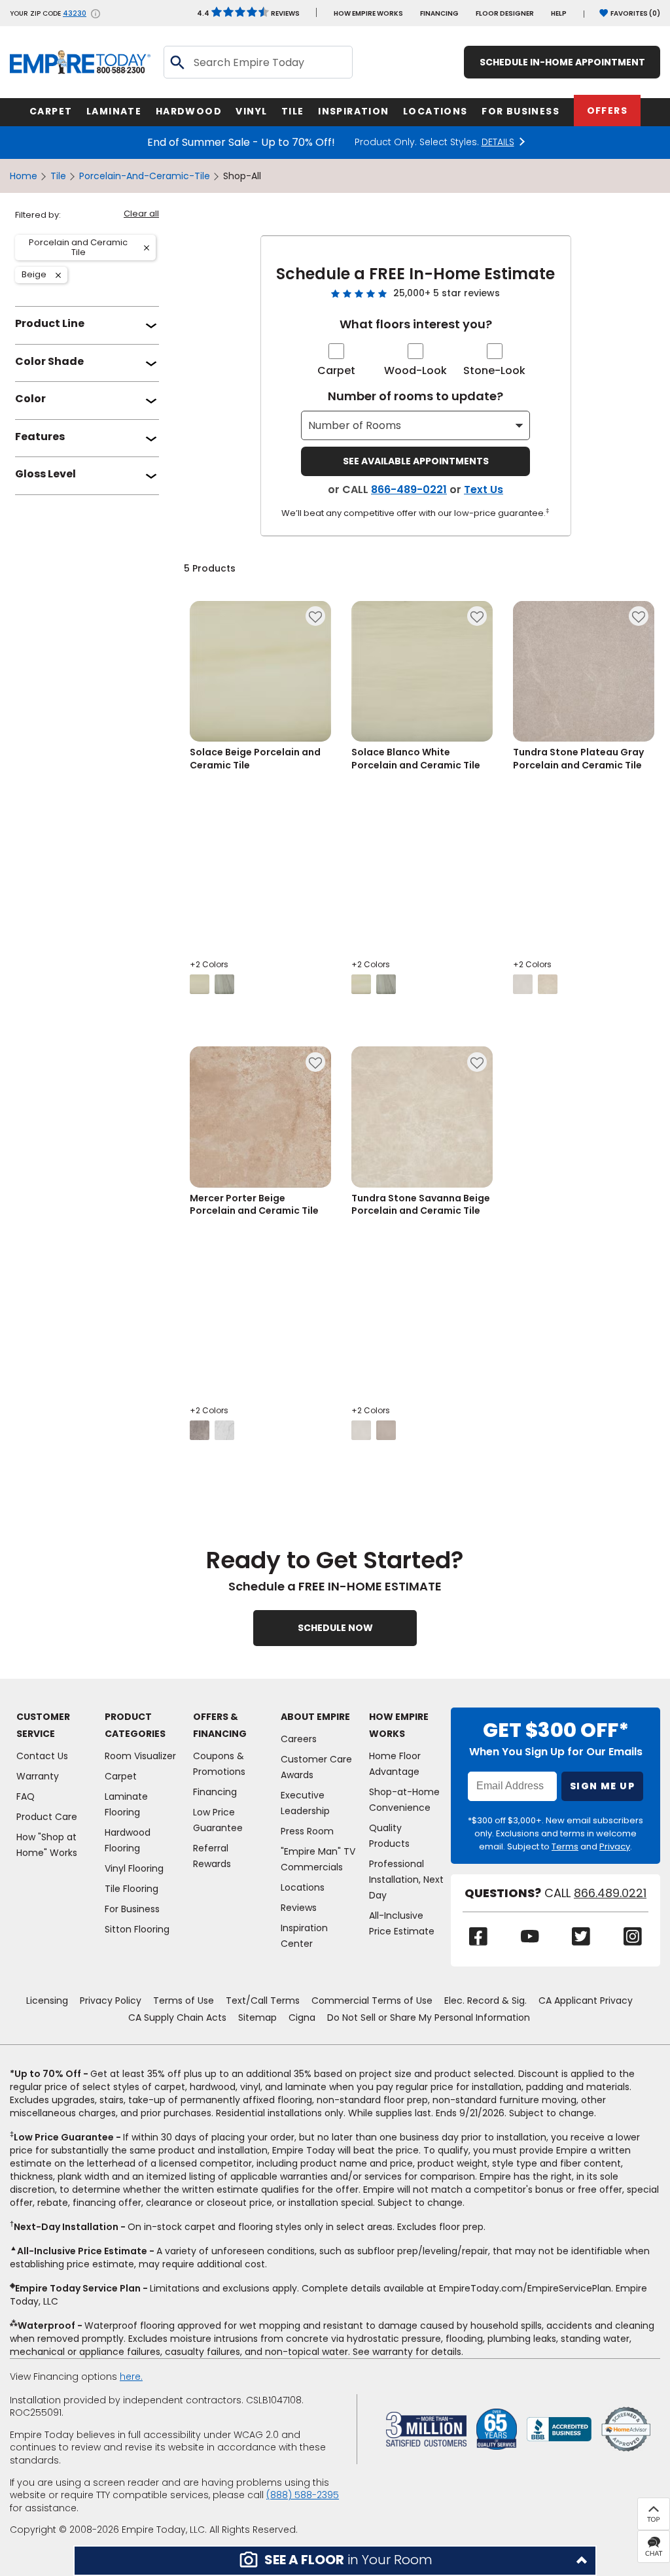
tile (58, 176)
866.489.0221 (610, 1893)
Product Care (47, 1817)
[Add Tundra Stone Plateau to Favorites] (639, 616)
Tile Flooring (132, 1889)
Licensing (47, 2001)
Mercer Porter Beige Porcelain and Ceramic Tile (254, 1205)
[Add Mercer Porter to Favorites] (315, 1062)
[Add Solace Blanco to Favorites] (477, 616)
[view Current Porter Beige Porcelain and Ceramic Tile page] (224, 1430)
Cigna (302, 2018)
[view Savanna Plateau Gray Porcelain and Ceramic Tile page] (548, 984)
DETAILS (498, 142)
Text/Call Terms (263, 2001)
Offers (607, 111)
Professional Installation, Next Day (406, 1880)
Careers (299, 1739)
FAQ (26, 1796)
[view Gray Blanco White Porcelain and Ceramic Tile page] (386, 984)
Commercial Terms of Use (372, 2001)
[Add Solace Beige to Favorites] (315, 616)
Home (24, 176)
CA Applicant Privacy (586, 2001)
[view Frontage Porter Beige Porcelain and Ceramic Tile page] (200, 1430)
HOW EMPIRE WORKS (368, 13)
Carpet (336, 370)
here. (131, 2377)
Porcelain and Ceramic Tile (74, 248)
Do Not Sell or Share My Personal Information (429, 2018)
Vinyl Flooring (134, 1868)
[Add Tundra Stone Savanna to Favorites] (477, 1062)
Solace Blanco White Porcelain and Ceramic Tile (416, 759)
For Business (132, 1909)
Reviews (248, 13)
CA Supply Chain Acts (177, 2018)
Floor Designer (505, 13)
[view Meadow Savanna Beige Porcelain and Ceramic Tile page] (361, 1430)
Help (559, 13)
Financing (439, 13)
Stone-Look (494, 370)
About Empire (315, 1717)
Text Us (484, 489)
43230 (75, 14)
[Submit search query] (177, 62)
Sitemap (257, 2018)
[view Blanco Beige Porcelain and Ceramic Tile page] (200, 984)
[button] (335, 2561)
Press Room (307, 1831)
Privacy (615, 1846)
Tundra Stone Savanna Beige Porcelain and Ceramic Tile (421, 1205)
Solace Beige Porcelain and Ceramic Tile (255, 759)
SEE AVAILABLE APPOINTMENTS (416, 461)
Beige (39, 275)
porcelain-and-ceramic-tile (145, 176)
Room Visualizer (140, 1756)
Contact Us (42, 1756)
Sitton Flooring (137, 1929)
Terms (565, 1846)
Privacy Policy (111, 2001)
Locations (303, 1887)
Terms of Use (184, 2001)
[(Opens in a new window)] (559, 2429)
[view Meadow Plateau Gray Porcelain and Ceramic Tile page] (523, 984)
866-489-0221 (409, 489)
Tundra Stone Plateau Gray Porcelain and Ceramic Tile (578, 759)
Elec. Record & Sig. (485, 2001)
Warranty (38, 1776)
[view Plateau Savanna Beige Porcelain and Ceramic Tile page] (386, 1430)
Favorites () (635, 13)
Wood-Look (415, 370)
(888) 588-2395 (303, 2495)
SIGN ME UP (602, 1786)
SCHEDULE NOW (335, 1628)
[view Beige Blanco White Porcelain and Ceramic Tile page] (361, 984)
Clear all (141, 214)
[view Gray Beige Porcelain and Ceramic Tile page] (224, 984)
